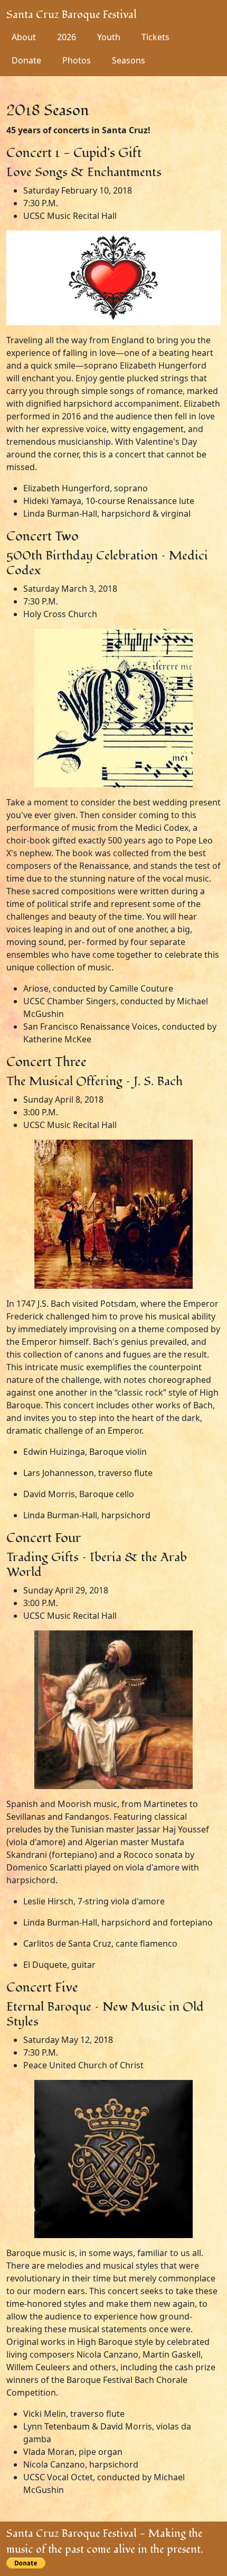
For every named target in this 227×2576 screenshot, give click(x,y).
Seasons (129, 60)
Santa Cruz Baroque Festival (72, 15)
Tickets (155, 37)
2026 (67, 37)
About (24, 37)
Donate (26, 60)
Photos (77, 60)
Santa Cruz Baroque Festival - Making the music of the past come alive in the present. (105, 2542)
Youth (109, 37)
